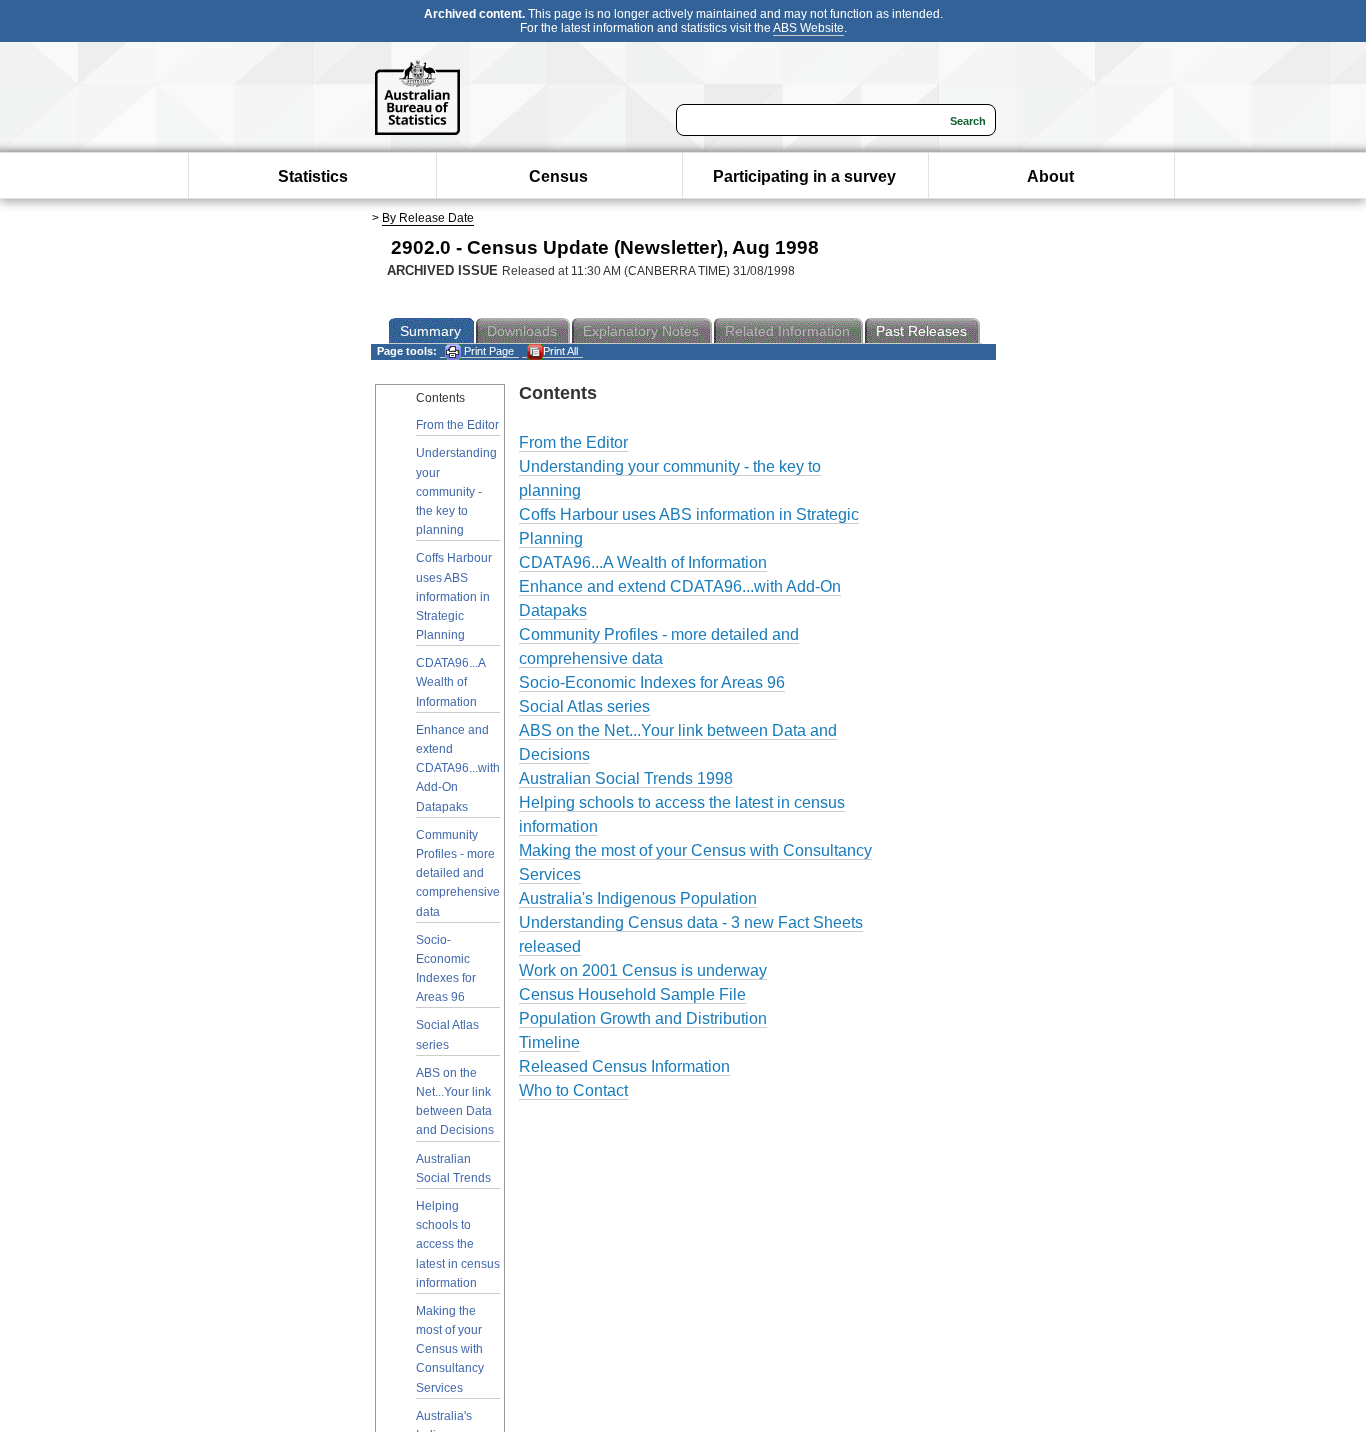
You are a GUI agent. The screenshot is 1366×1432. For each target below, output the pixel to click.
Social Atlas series (447, 1034)
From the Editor (457, 425)
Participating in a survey (804, 176)
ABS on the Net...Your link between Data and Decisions (455, 1102)
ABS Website (808, 28)
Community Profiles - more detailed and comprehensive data (458, 873)
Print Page (487, 351)
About (1050, 176)
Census (558, 176)
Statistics (313, 176)
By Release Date (428, 218)
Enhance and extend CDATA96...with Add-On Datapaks (458, 768)
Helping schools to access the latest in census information (458, 1244)
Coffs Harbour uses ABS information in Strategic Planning (454, 596)
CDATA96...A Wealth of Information (451, 682)
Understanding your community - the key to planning (456, 491)
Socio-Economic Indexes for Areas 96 (446, 969)
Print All (560, 351)
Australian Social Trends (453, 1168)
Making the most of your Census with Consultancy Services (450, 1349)
